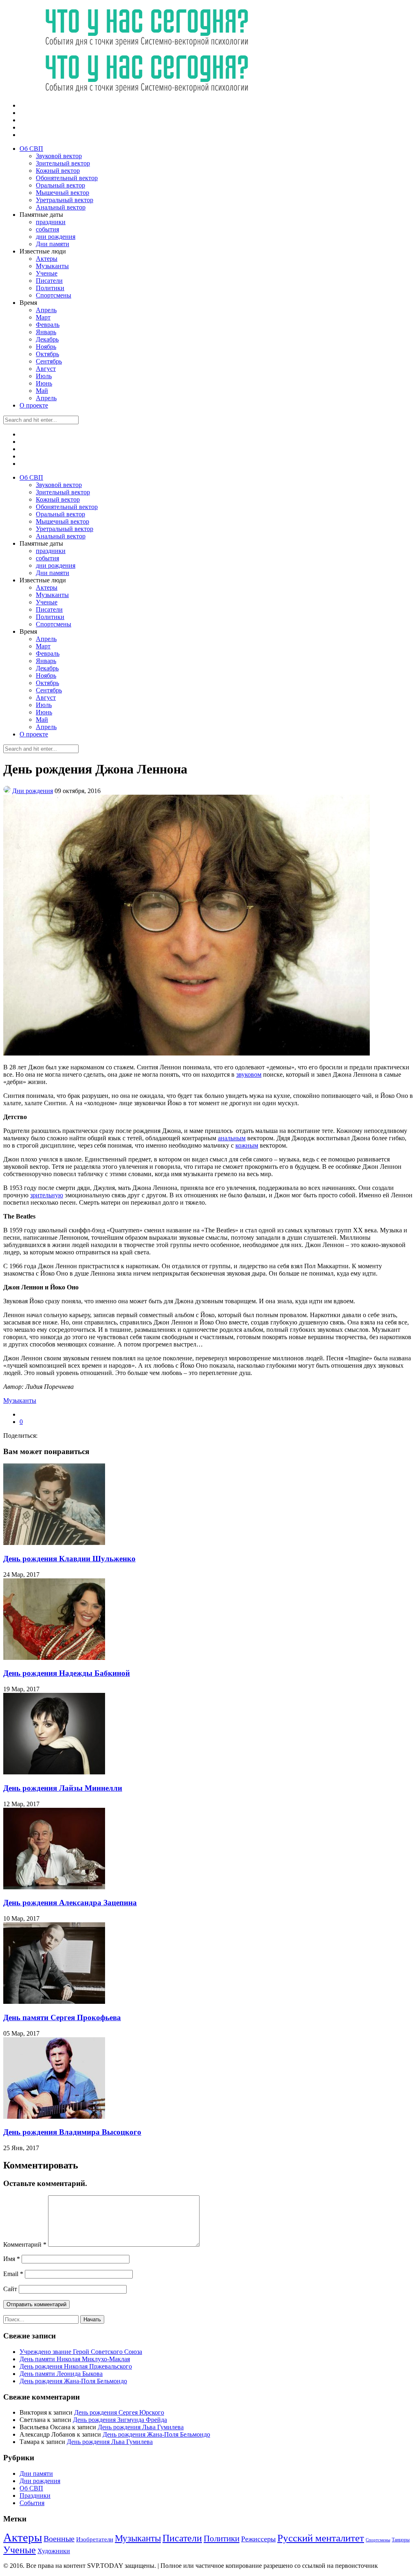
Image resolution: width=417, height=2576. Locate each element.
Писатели (49, 281)
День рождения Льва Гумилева (141, 2427)
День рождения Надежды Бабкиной (67, 1673)
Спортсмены (54, 295)
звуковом (249, 1074)
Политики (50, 288)
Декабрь (47, 339)
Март (43, 317)
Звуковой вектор (59, 156)
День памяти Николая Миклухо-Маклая (75, 2359)
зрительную (47, 1195)
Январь (46, 332)
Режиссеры (258, 2539)
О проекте (34, 405)
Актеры (47, 259)
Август (46, 369)
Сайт (10, 2289)
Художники (54, 2551)
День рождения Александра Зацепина (70, 1903)
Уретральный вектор (65, 200)
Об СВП (31, 149)
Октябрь (47, 354)
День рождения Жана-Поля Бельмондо (73, 2381)
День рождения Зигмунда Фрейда (120, 2420)
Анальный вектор (61, 207)
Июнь (44, 383)
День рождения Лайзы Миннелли (63, 1788)
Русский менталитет (321, 2538)
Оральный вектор (60, 185)
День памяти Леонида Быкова (61, 2374)
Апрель (46, 310)
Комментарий (25, 2244)
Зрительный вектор (63, 163)
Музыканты (52, 266)
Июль (44, 376)
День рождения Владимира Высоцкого (72, 2132)
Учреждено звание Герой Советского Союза (81, 2352)
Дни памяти (53, 244)
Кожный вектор (58, 171)
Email (13, 2274)
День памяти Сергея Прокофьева (62, 2017)
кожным (247, 1145)
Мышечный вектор (63, 193)
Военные (59, 2539)
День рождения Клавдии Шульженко (69, 1559)
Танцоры (401, 2540)
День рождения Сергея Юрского (119, 2412)
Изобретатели (95, 2539)
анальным (232, 1138)
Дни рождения (33, 791)
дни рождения (56, 237)
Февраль (48, 325)
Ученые (47, 273)
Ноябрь (46, 347)
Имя (12, 2259)
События (32, 2503)
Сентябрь (49, 361)
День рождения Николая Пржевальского (76, 2366)
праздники (51, 222)
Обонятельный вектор (67, 178)
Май (42, 391)
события (47, 229)
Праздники (35, 2496)
